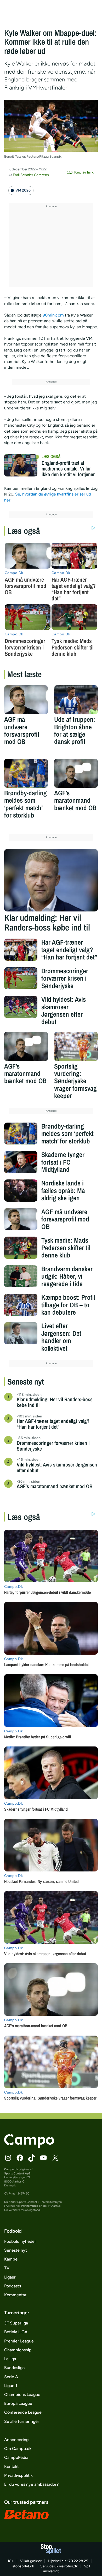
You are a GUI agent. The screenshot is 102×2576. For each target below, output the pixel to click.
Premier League (19, 2341)
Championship (18, 2350)
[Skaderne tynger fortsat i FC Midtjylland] (21, 1162)
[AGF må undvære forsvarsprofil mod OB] (26, 700)
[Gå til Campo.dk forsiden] (29, 2147)
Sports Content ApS (17, 2173)
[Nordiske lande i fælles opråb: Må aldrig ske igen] (21, 1191)
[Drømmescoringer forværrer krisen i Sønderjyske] (21, 978)
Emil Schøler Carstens (31, 175)
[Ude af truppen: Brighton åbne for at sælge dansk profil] (76, 700)
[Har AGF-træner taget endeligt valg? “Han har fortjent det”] (21, 950)
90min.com (54, 315)
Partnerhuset (29, 2206)
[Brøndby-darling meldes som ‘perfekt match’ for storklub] (26, 773)
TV (7, 2268)
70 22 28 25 (78, 2561)
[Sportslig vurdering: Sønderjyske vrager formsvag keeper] (76, 1046)
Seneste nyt (16, 2250)
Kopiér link (84, 172)
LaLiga (10, 2359)
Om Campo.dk (18, 2449)
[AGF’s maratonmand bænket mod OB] (76, 773)
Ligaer (10, 2277)
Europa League (18, 2403)
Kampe (11, 2259)
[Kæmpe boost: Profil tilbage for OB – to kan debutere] (21, 1305)
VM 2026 (23, 190)
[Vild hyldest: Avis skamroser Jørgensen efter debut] (21, 1007)
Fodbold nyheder (20, 2241)
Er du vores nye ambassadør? (31, 2484)
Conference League (23, 2412)
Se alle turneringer (22, 2421)
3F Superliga (16, 2323)
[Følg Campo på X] (55, 2158)
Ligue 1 (11, 2386)
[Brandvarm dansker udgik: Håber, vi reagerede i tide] (21, 1276)
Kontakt (12, 2467)
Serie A (11, 2377)
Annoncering (16, 2440)
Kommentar (15, 2295)
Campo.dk (11, 2169)
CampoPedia (16, 2457)
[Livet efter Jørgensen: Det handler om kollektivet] (21, 1333)
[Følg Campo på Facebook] (20, 2158)
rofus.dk (71, 2566)
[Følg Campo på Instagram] (8, 2158)
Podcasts (13, 2286)
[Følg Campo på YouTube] (43, 2158)
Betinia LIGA (16, 2332)
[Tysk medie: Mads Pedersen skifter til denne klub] (21, 1248)
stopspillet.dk (23, 2566)
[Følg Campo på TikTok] (32, 2158)
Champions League (22, 2395)
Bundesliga (14, 2368)
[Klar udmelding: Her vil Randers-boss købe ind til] (51, 880)
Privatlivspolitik (18, 2475)
